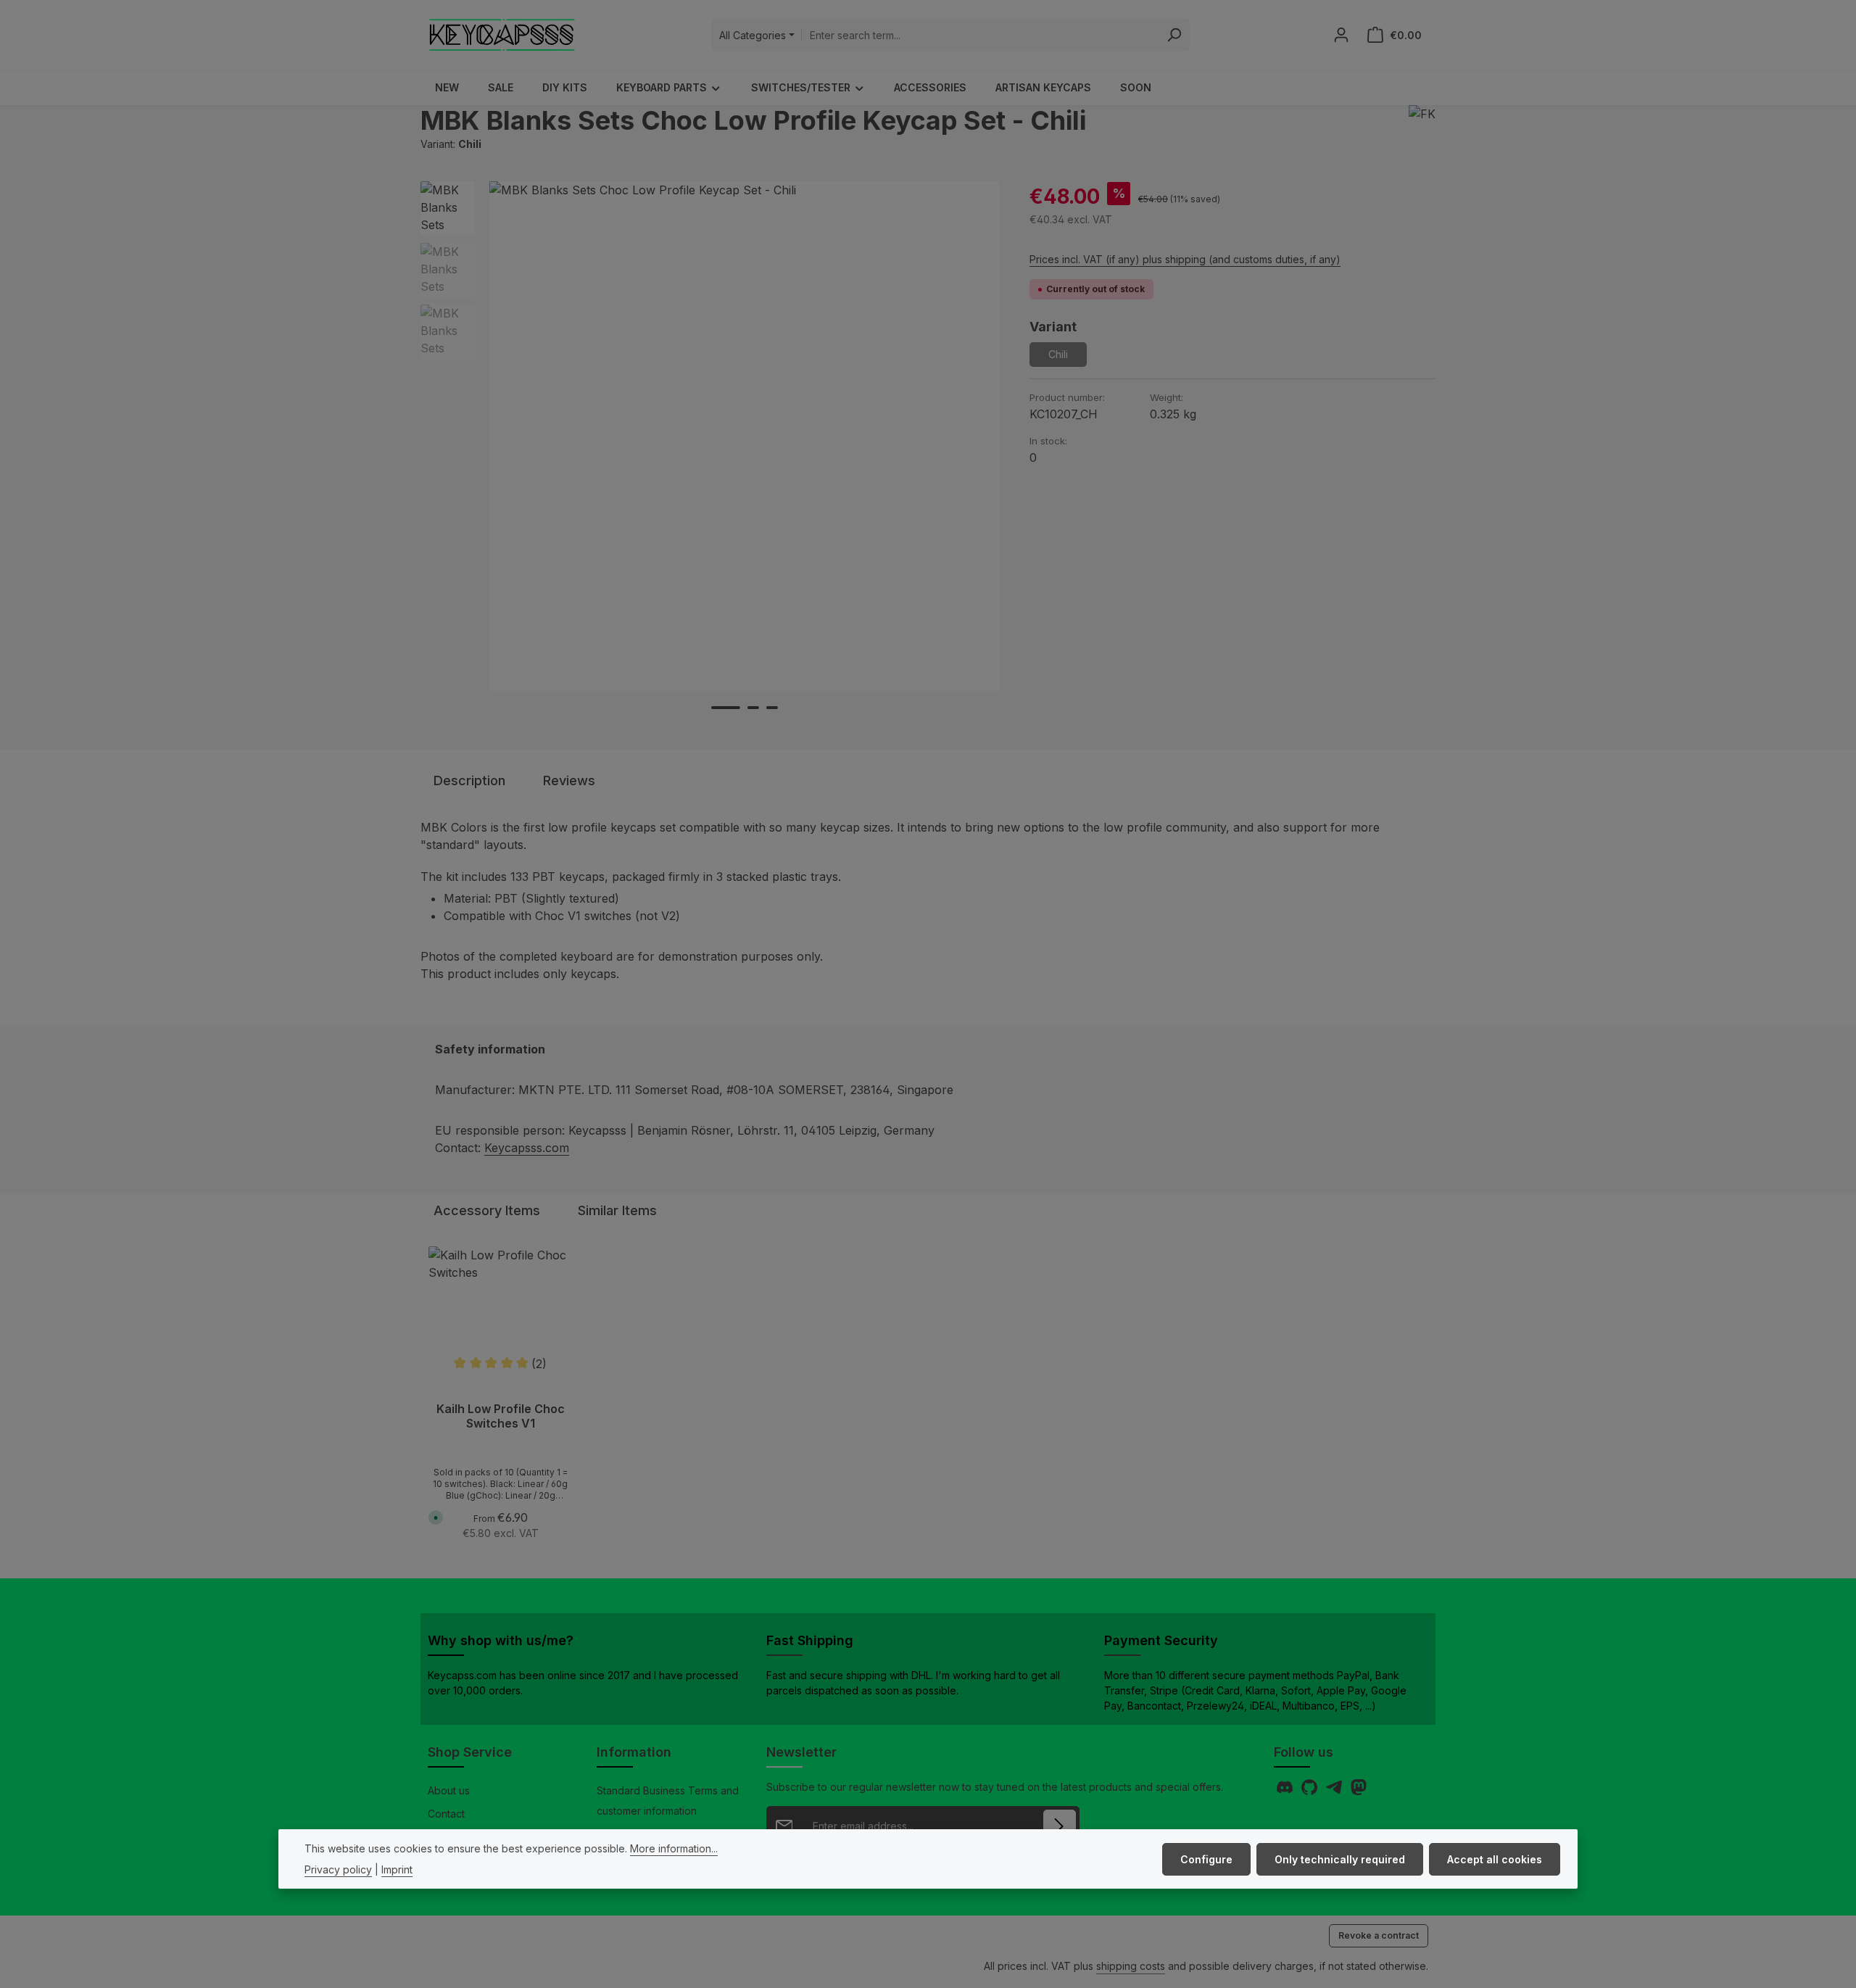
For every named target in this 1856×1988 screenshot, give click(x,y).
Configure (1206, 1859)
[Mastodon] (1359, 1791)
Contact (446, 1814)
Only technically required (1340, 1859)
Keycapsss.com (527, 1148)
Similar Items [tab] (617, 1210)
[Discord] (1286, 1791)
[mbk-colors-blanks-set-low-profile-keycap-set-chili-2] (744, 436)
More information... (674, 1848)
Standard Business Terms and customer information (668, 1801)
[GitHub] (1311, 1791)
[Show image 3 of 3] (772, 708)
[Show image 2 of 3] (753, 708)
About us (449, 1790)
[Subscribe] (1060, 1826)
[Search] (1174, 35)
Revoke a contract (1379, 1935)
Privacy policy (338, 1869)
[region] (710, 465)
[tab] (469, 780)
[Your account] (1341, 35)
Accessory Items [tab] (487, 1210)
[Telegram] (1335, 1791)
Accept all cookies (1495, 1859)
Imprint (397, 1869)
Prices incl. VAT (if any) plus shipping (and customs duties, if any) (1185, 259)
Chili (1068, 357)
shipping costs (1131, 1966)
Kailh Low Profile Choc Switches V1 (501, 1416)
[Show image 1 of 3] (726, 708)
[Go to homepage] (502, 35)
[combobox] (980, 35)
